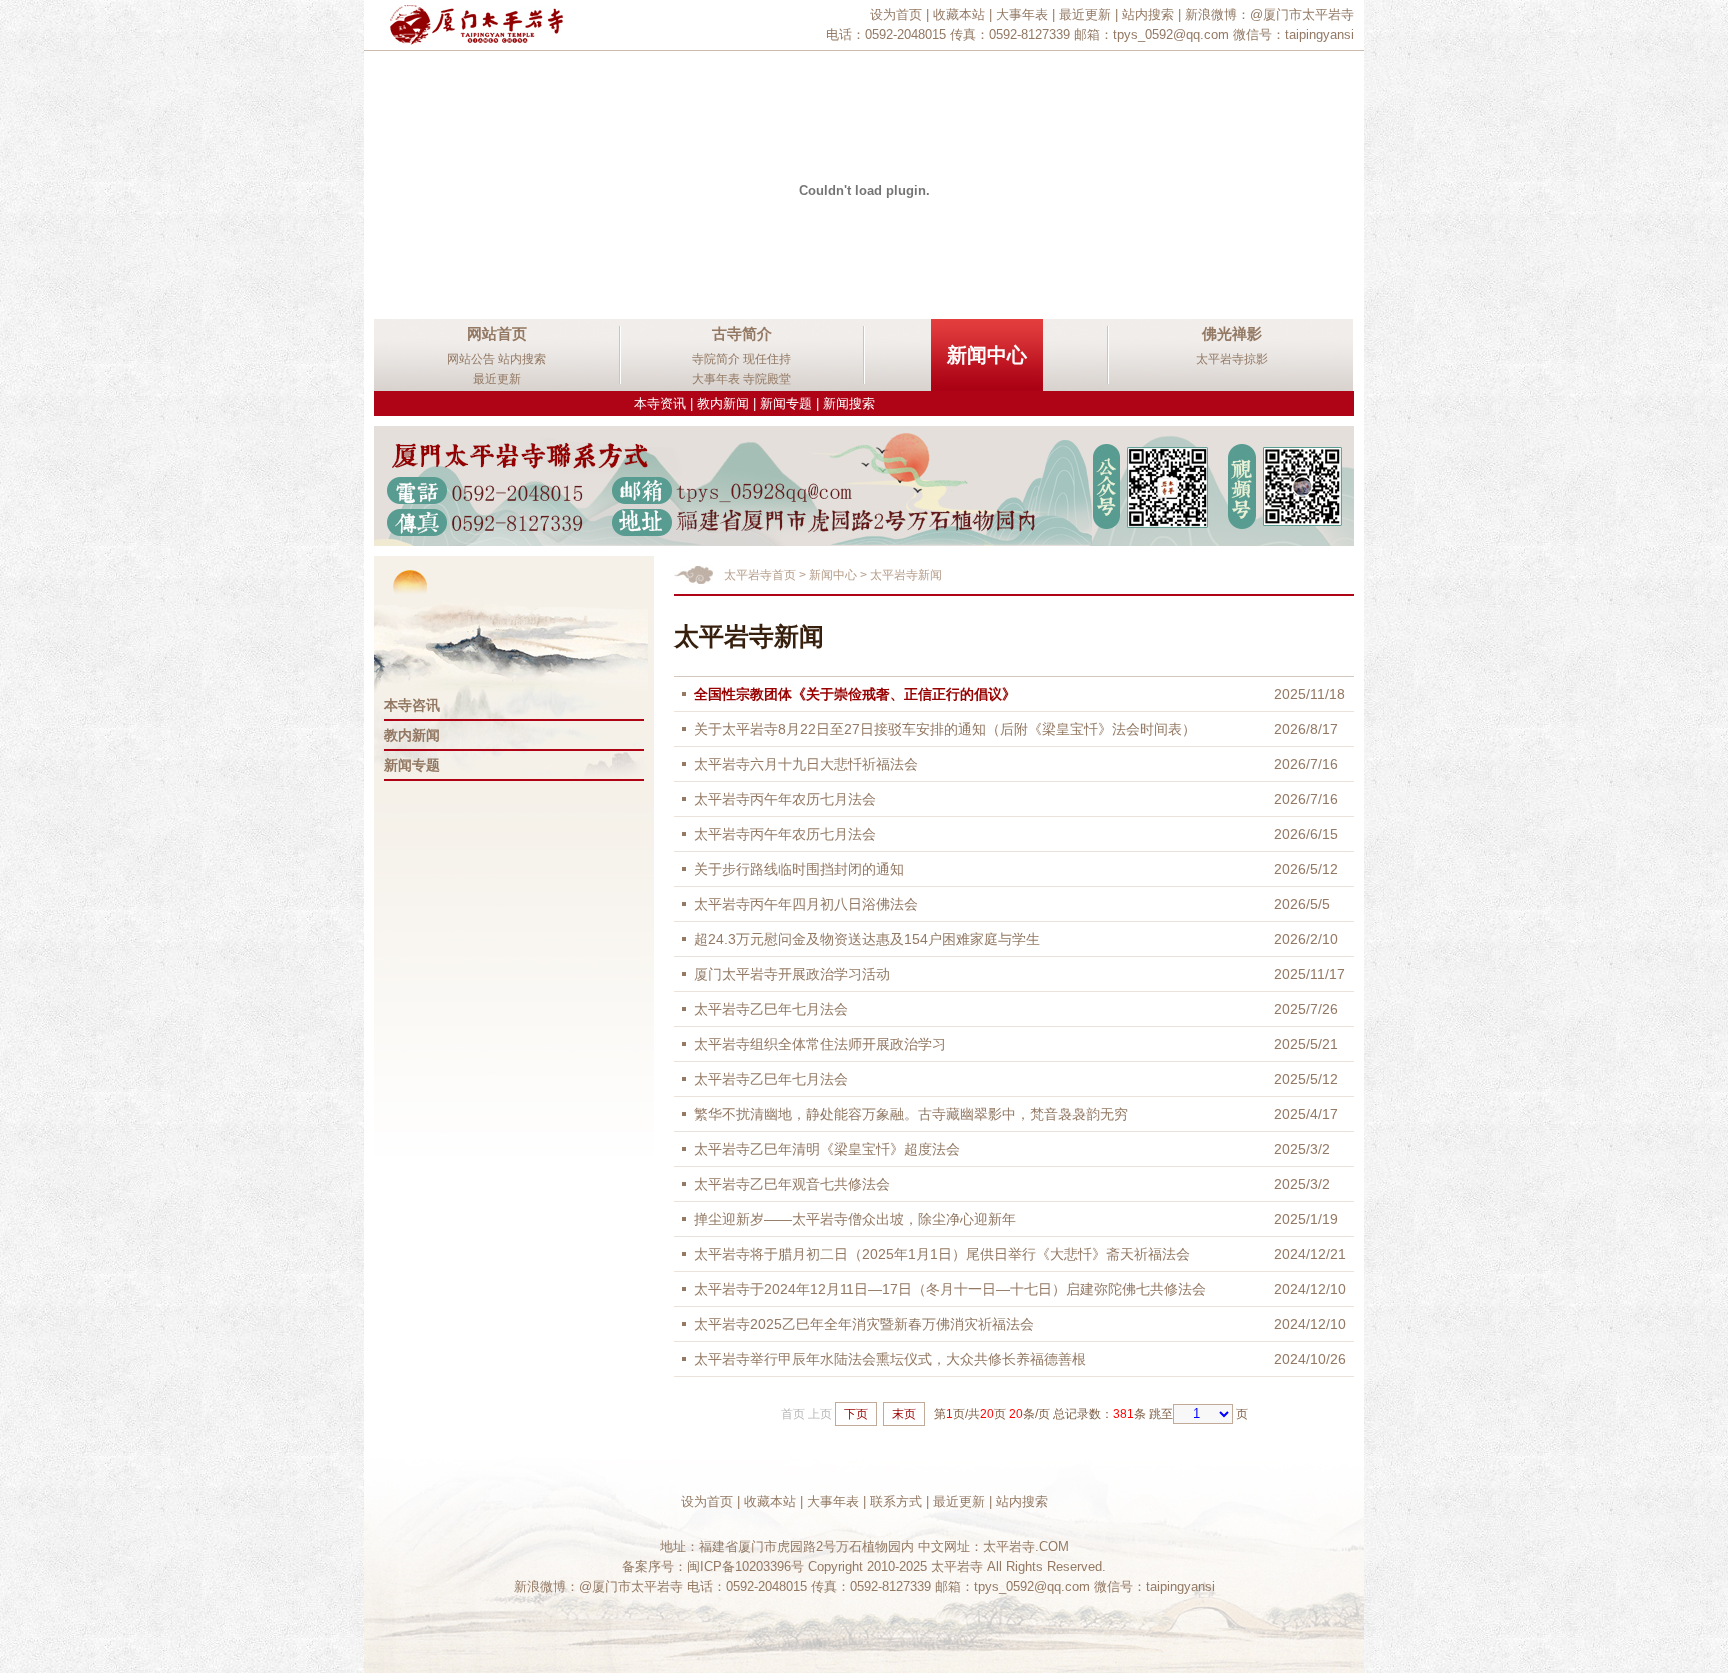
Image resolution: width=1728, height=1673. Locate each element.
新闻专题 (786, 403)
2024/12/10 (1310, 1289)
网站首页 (497, 333)
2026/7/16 (1306, 764)
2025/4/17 (1306, 1114)
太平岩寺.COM (1026, 1546)
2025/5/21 (1306, 1044)
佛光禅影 (1232, 333)
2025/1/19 (1306, 1219)
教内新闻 (723, 403)
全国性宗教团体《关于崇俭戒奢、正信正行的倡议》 (855, 694)
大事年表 (1022, 14)
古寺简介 (742, 333)
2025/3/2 (1302, 1149)
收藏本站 (959, 14)
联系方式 (896, 1501)
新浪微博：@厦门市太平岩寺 (1269, 14)
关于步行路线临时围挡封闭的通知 (799, 869)
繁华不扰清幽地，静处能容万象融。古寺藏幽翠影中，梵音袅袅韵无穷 (911, 1114)
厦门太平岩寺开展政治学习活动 (792, 974)
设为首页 (896, 14)
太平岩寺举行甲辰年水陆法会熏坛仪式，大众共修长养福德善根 (890, 1359)
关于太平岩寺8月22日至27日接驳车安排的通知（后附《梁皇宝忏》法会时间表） (945, 729)
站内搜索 (1148, 14)
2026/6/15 (1306, 834)
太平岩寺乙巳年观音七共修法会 (792, 1184)
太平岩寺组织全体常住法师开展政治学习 (820, 1044)
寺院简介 (716, 359)
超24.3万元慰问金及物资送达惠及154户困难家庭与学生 (867, 939)
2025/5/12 (1306, 1079)
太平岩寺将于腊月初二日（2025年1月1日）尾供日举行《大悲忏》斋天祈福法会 (942, 1254)
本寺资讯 (660, 403)
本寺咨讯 (412, 705)
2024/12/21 (1310, 1254)
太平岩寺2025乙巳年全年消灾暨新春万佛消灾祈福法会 (864, 1324)
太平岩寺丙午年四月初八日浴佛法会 (806, 904)
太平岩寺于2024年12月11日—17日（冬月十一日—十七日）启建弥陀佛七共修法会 (950, 1289)
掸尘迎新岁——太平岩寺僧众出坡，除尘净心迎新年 (855, 1219)
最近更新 (1085, 14)
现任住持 (767, 359)
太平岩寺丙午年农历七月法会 (785, 799)
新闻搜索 (849, 403)
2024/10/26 (1310, 1359)
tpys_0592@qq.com (1171, 34)
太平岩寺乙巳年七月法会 (771, 1009)
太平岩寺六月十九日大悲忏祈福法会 (806, 764)
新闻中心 (987, 355)
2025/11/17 (1309, 974)
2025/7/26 (1306, 1009)
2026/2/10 (1306, 939)
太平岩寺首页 (760, 575)
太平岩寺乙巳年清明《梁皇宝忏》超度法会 (827, 1149)
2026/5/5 (1302, 904)
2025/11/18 (1309, 694)
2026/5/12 (1306, 869)
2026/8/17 (1306, 729)
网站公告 (471, 359)
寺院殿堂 (767, 379)
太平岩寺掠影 (1232, 359)
